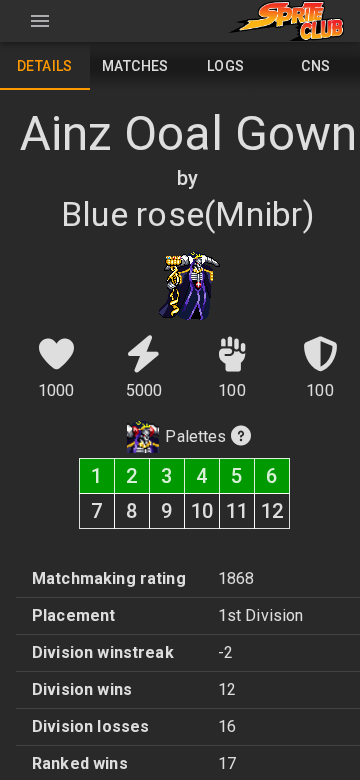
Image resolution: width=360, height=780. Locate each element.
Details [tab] (45, 66)
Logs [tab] (226, 66)
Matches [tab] (135, 66)
